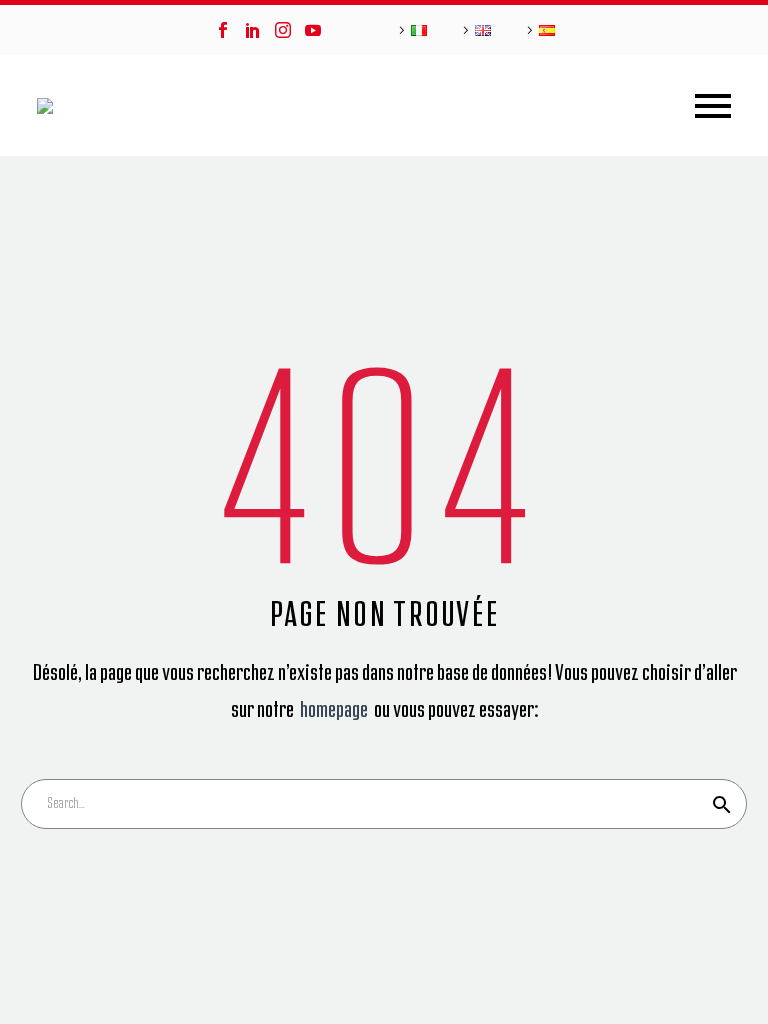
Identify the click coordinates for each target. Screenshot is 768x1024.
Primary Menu (713, 106)
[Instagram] (283, 30)
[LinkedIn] (253, 30)
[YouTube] (313, 30)
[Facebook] (223, 30)
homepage (335, 710)
